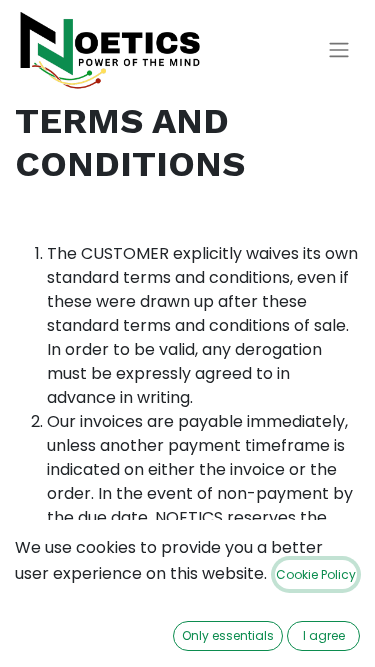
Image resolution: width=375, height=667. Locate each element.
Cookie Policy (316, 574)
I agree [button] (324, 635)
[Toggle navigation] (339, 50)
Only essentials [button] (228, 635)
